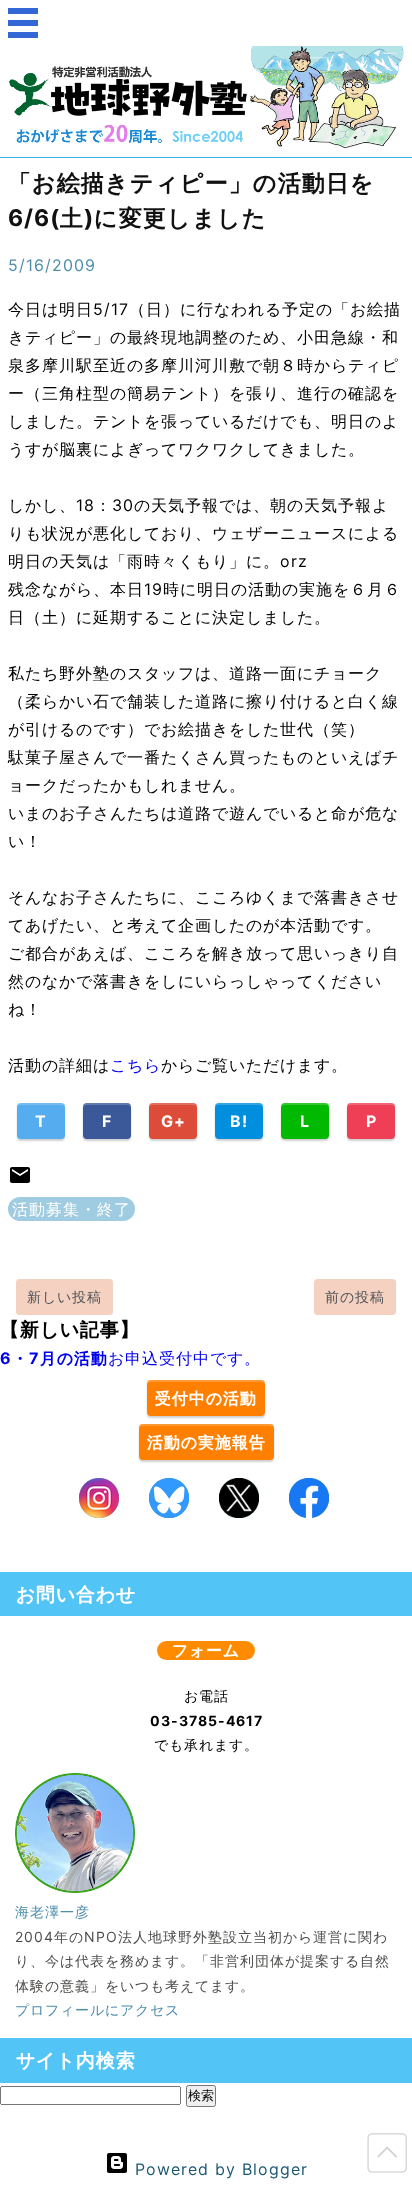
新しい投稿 (64, 1296)
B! (239, 1121)
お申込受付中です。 (130, 1358)
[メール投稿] (20, 1181)
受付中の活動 (206, 1398)
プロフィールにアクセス (97, 2009)
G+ (173, 1121)
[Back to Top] (387, 2157)
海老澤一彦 (52, 1911)
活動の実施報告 (206, 1442)
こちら (135, 1065)
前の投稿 (355, 1296)
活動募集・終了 (71, 1209)
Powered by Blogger (218, 2169)
